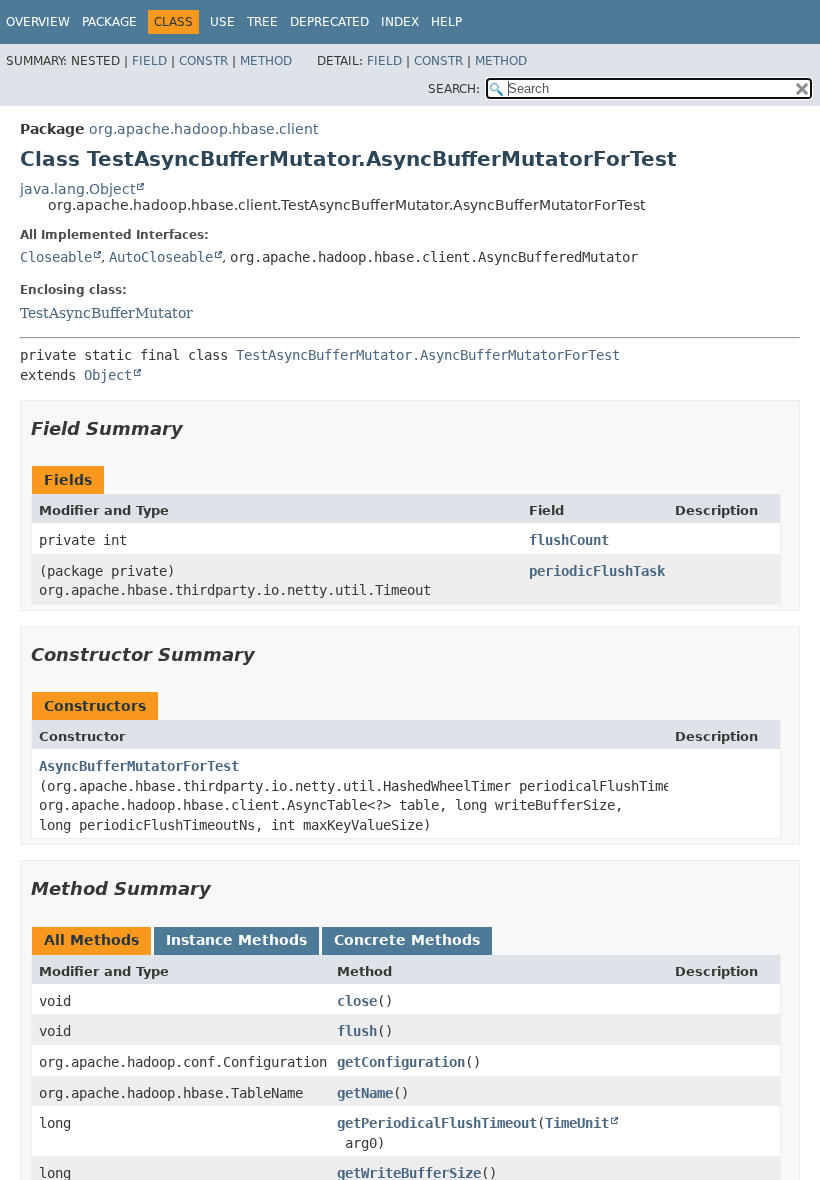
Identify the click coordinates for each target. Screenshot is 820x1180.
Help (446, 22)
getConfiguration (401, 1062)
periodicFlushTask (597, 571)
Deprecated (329, 22)
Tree (262, 22)
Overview (38, 22)
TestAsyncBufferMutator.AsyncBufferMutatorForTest (428, 355)
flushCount (569, 540)
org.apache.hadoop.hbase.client (203, 129)
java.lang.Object (77, 189)
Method (266, 61)
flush (357, 1031)
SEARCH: (454, 89)
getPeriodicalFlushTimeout (437, 1123)
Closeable (56, 257)
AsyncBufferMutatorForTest (139, 766)
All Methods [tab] (91, 940)
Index (400, 22)
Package (109, 22)
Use (222, 22)
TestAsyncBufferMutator (106, 313)
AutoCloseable (161, 257)
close (357, 1001)
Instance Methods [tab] (236, 940)
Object (108, 375)
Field (149, 61)
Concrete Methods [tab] (407, 940)
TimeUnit (577, 1123)
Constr (203, 61)
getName (365, 1093)
